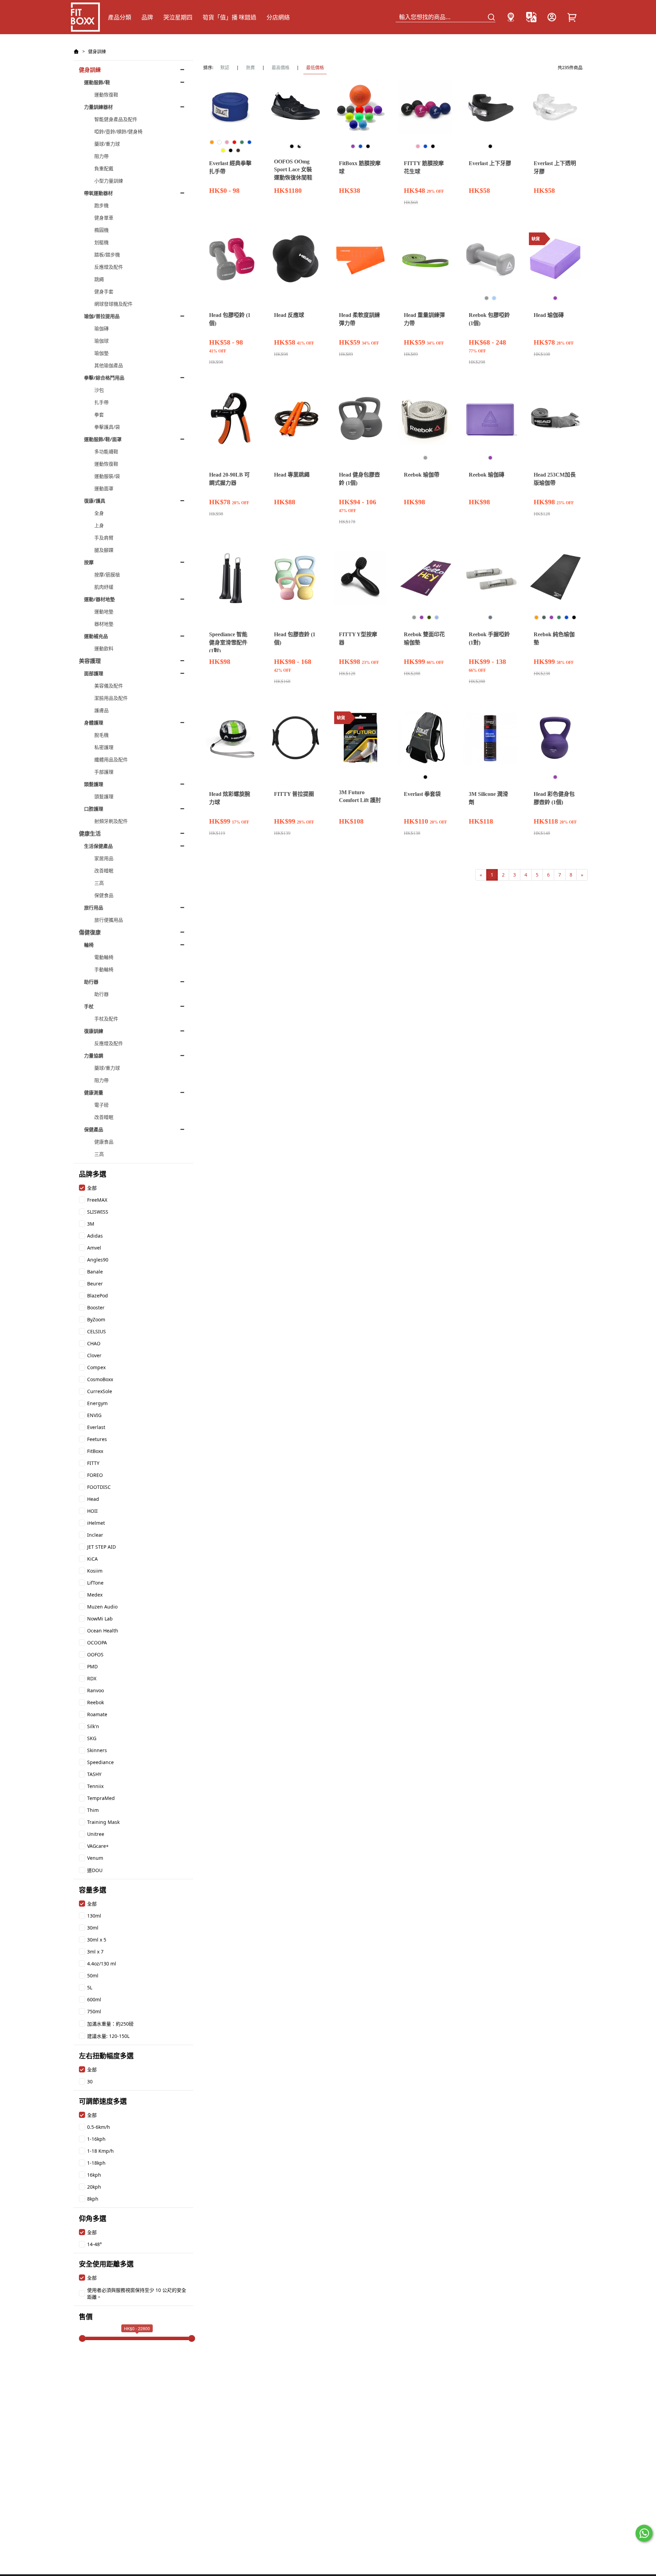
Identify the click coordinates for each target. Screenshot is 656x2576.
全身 (99, 513)
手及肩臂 (104, 538)
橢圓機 (101, 230)
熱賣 (250, 67)
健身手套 (104, 291)
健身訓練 (97, 51)
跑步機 (101, 205)
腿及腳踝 (104, 550)
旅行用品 (94, 907)
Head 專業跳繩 (292, 475)
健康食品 (104, 1142)
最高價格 (281, 67)
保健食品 (104, 895)
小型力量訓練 (109, 181)
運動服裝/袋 (107, 476)
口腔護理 (94, 809)
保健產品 (94, 1129)
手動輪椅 (104, 969)
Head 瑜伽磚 (549, 315)
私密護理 (104, 747)
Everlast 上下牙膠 (490, 163)
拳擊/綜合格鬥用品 (104, 378)
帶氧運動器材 (98, 193)
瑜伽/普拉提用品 (102, 316)
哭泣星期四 (178, 17)
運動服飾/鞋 (97, 82)
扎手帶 (101, 402)
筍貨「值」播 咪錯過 (229, 17)
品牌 (147, 17)
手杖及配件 (106, 1019)
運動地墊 (104, 611)
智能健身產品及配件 (116, 119)
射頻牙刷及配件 (111, 821)
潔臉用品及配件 (111, 698)
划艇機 (101, 242)
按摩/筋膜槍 (107, 575)
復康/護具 (95, 501)
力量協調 (94, 1056)
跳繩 (99, 279)
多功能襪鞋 (106, 451)
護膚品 (101, 710)
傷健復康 (90, 932)
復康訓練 (94, 1031)
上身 (99, 525)
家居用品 (104, 858)
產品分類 (120, 17)
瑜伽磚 (101, 328)
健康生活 (90, 833)
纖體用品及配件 (111, 759)
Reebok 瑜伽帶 (422, 475)
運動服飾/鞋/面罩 (103, 439)
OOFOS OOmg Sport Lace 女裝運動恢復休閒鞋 (293, 170)
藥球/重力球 (107, 144)
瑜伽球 (101, 341)
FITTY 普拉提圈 (294, 794)
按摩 (89, 562)
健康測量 (94, 1092)
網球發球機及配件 (113, 304)
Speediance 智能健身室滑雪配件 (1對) (228, 643)
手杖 (89, 1006)
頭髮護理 (94, 784)
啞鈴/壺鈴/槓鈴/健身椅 (118, 131)
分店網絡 (278, 17)
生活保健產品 (98, 846)
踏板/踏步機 (107, 255)
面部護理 (94, 673)
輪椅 (89, 945)
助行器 (91, 982)
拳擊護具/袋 (107, 427)
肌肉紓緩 (104, 587)
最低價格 (315, 67)
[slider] (82, 2338)
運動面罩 (104, 488)
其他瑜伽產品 (109, 365)
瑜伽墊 (101, 353)
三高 (99, 883)
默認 (225, 67)
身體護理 (94, 723)
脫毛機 (101, 735)
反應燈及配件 (109, 267)
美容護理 (90, 661)
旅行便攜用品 (109, 920)
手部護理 (104, 772)
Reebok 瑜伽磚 (487, 475)
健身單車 (104, 218)
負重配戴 (104, 168)
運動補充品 (96, 636)
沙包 (99, 390)
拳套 (99, 415)
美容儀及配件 (109, 686)
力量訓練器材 (98, 107)
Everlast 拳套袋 (422, 794)
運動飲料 (104, 648)
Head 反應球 (289, 315)
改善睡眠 (104, 871)
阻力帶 (101, 156)
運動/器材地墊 (99, 599)
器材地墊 (104, 624)
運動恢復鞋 (106, 95)
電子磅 (101, 1105)
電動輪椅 (104, 957)
